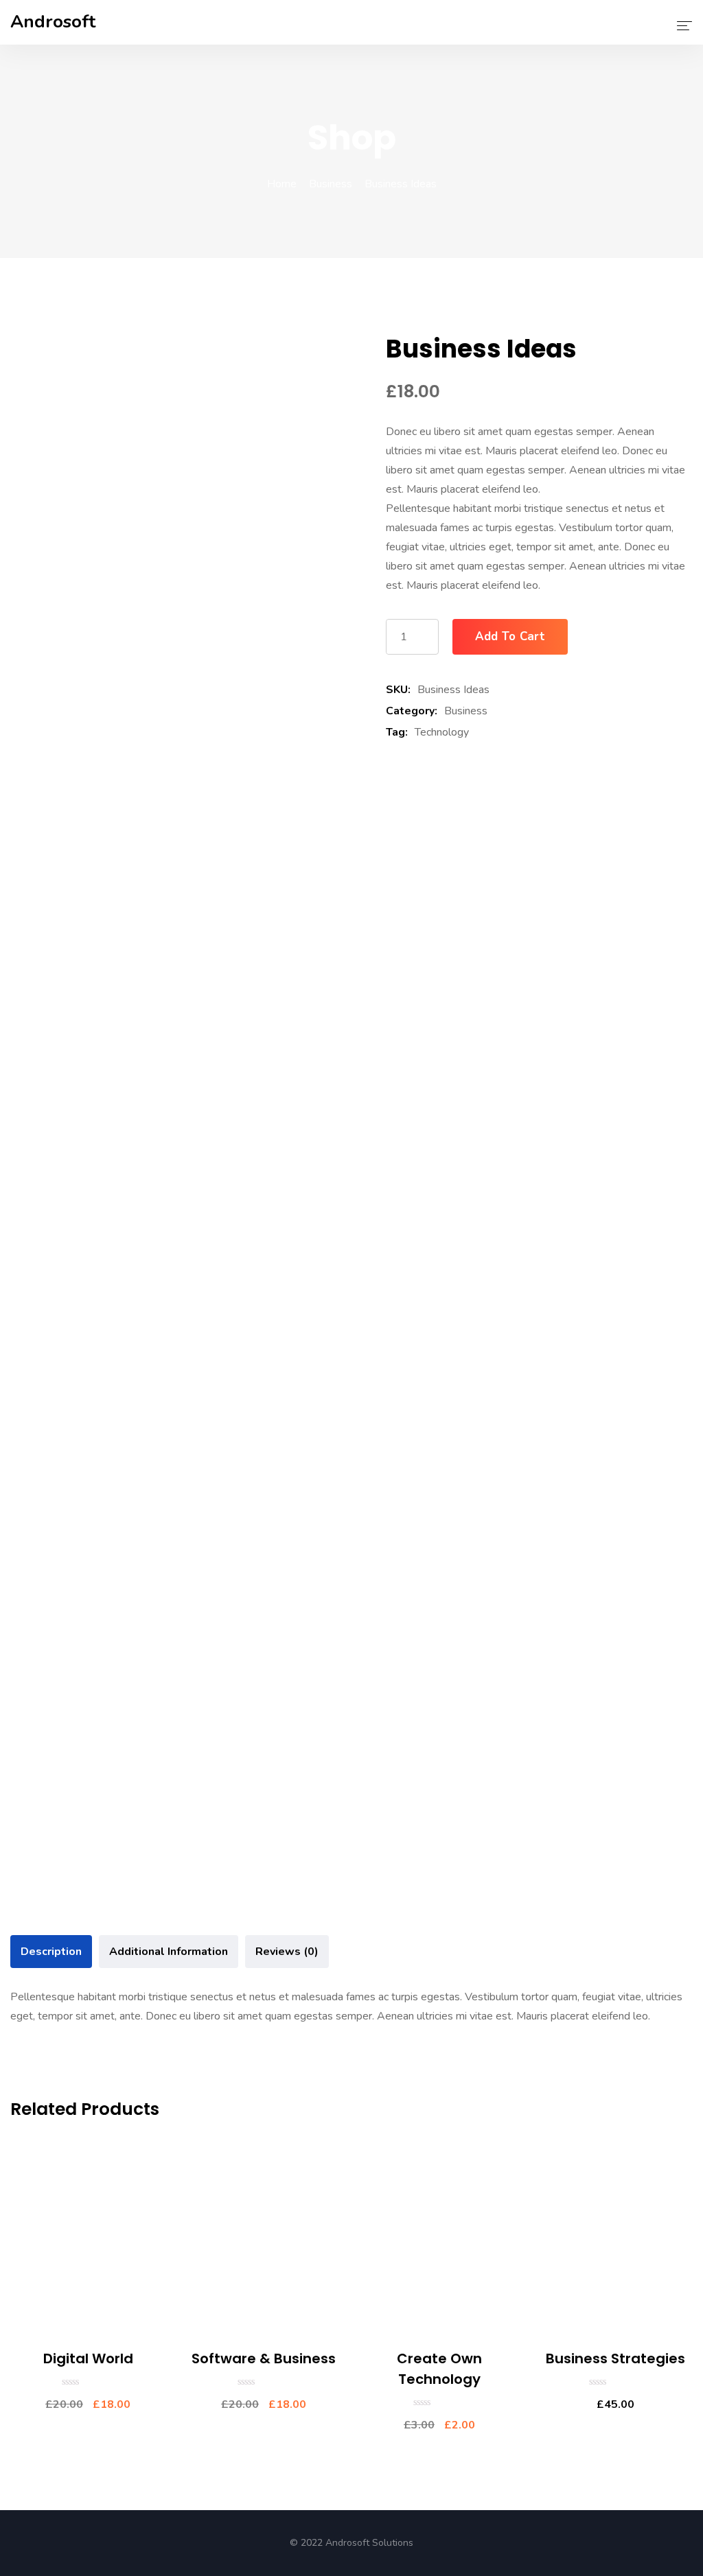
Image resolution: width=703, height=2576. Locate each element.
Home (282, 184)
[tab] (51, 1952)
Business (331, 184)
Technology (442, 732)
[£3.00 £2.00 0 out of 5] (439, 2402)
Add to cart (510, 636)
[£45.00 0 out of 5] (615, 2382)
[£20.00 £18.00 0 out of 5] (88, 2382)
